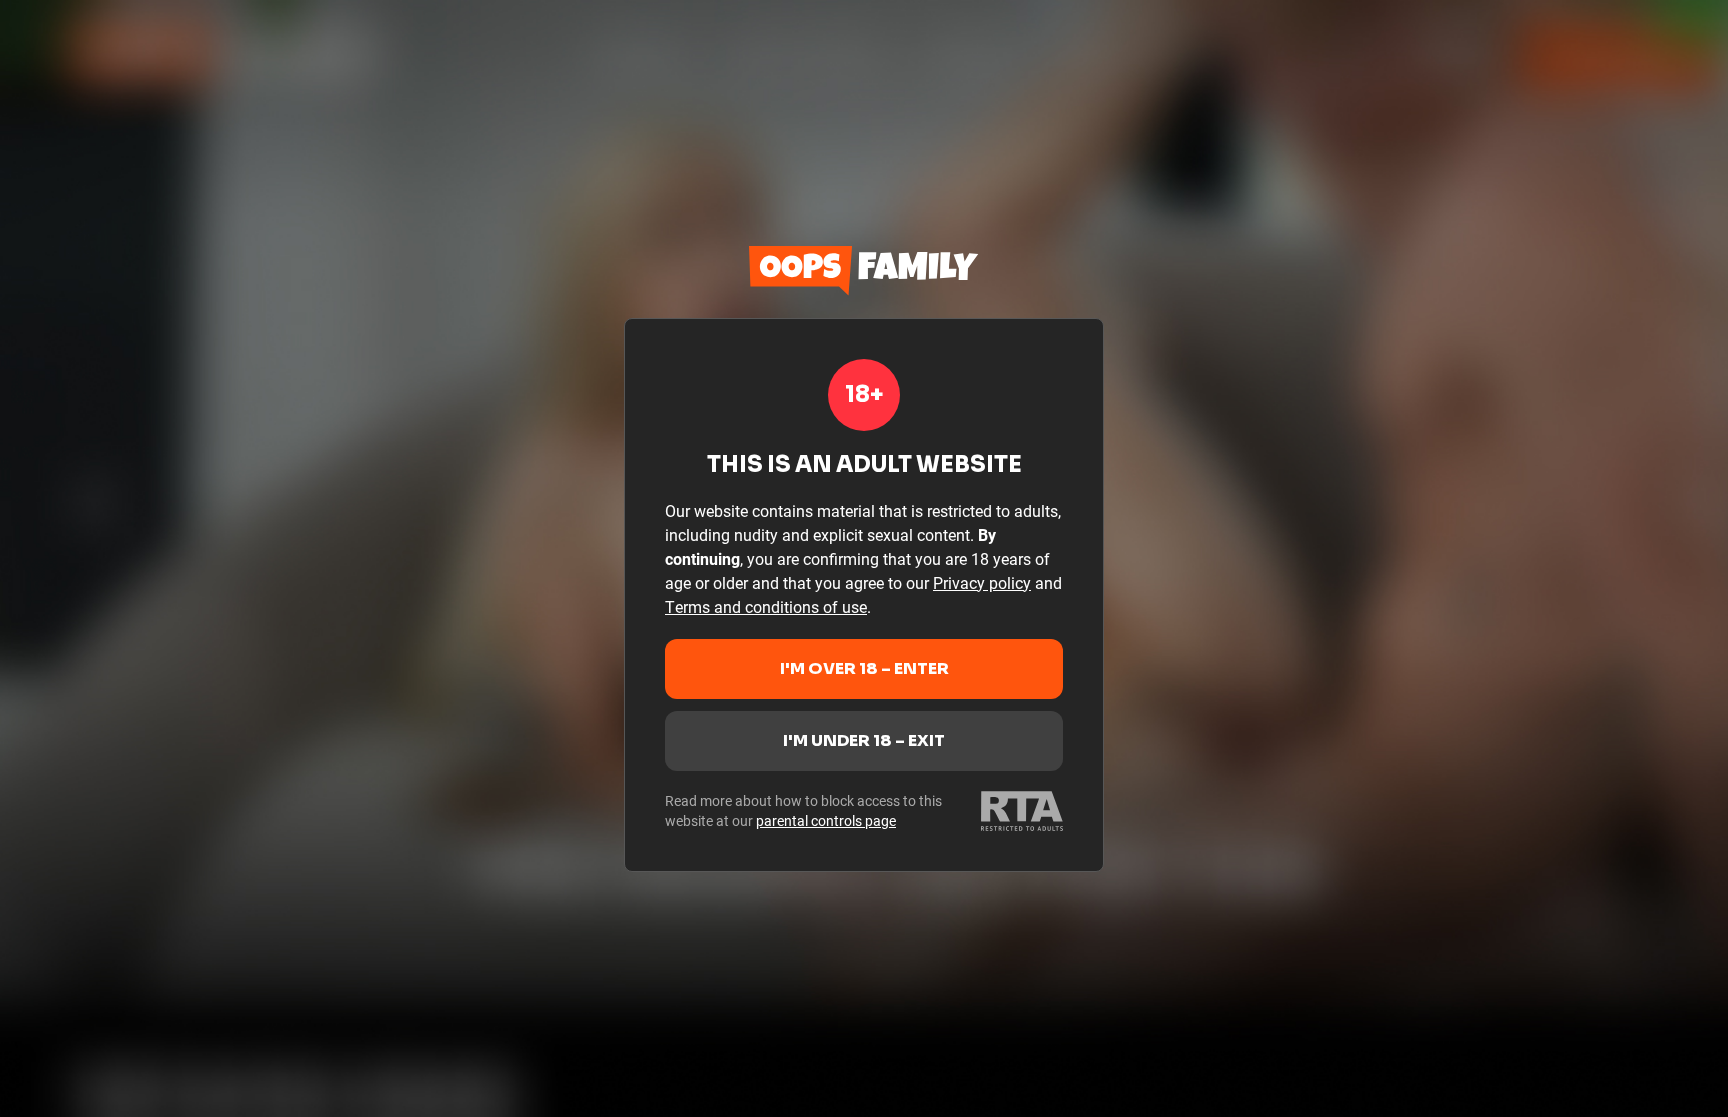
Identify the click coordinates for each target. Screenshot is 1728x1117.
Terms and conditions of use (766, 606)
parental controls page (826, 820)
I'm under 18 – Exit (864, 740)
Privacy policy (982, 582)
